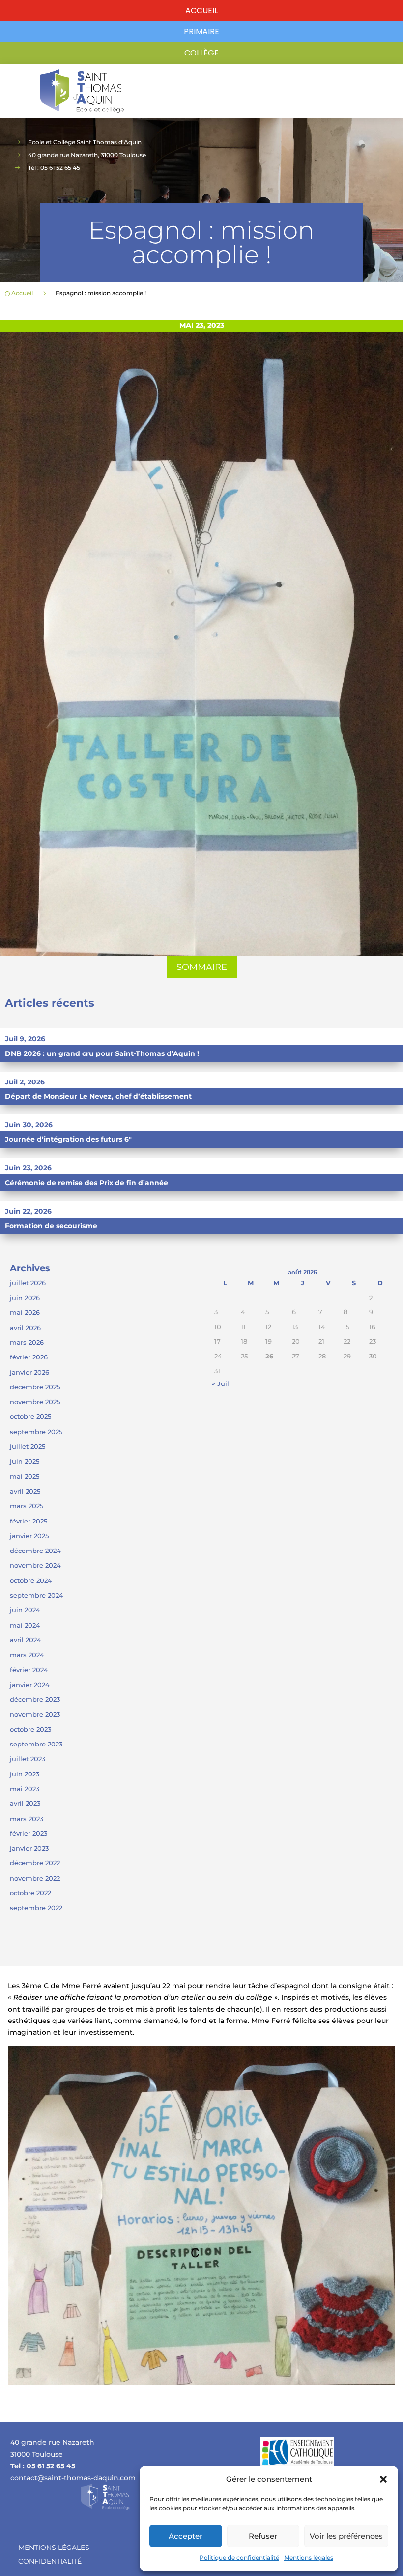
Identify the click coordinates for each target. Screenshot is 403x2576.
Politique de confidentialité (239, 2558)
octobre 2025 (30, 1416)
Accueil (201, 11)
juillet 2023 (28, 1759)
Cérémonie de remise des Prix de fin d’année (86, 1183)
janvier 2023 (29, 1848)
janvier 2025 (29, 1536)
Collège (201, 53)
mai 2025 (25, 1476)
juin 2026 (25, 1298)
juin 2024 (25, 1610)
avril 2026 (25, 1328)
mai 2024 (25, 1625)
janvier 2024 (30, 1685)
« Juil (220, 1384)
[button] (383, 2479)
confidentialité (50, 2561)
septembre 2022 (36, 1908)
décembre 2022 (35, 1863)
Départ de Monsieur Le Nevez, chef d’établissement (98, 1096)
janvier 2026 (29, 1372)
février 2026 (29, 1357)
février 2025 (29, 1521)
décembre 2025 (35, 1387)
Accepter (186, 2536)
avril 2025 (25, 1491)
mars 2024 (27, 1655)
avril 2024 (26, 1640)
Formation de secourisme (51, 1226)
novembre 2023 (35, 1714)
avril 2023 (25, 1803)
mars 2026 (27, 1342)
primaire (201, 32)
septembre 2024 (37, 1595)
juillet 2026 (28, 1283)
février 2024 (29, 1670)
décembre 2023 (35, 1699)
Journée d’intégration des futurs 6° (68, 1139)
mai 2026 (25, 1312)
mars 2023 (27, 1819)
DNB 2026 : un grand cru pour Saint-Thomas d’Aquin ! (102, 1053)
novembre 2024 (35, 1565)
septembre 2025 (36, 1432)
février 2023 (29, 1833)
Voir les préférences (346, 2536)
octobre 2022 (30, 1893)
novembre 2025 (35, 1402)
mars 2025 (27, 1506)
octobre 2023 (30, 1729)
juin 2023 (25, 1774)
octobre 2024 (31, 1580)
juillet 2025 (28, 1446)
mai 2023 (25, 1789)
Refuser (263, 2536)
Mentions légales (309, 2558)
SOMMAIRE (202, 967)
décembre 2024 (35, 1551)
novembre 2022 (35, 1878)
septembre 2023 (36, 1744)
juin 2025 (25, 1461)
